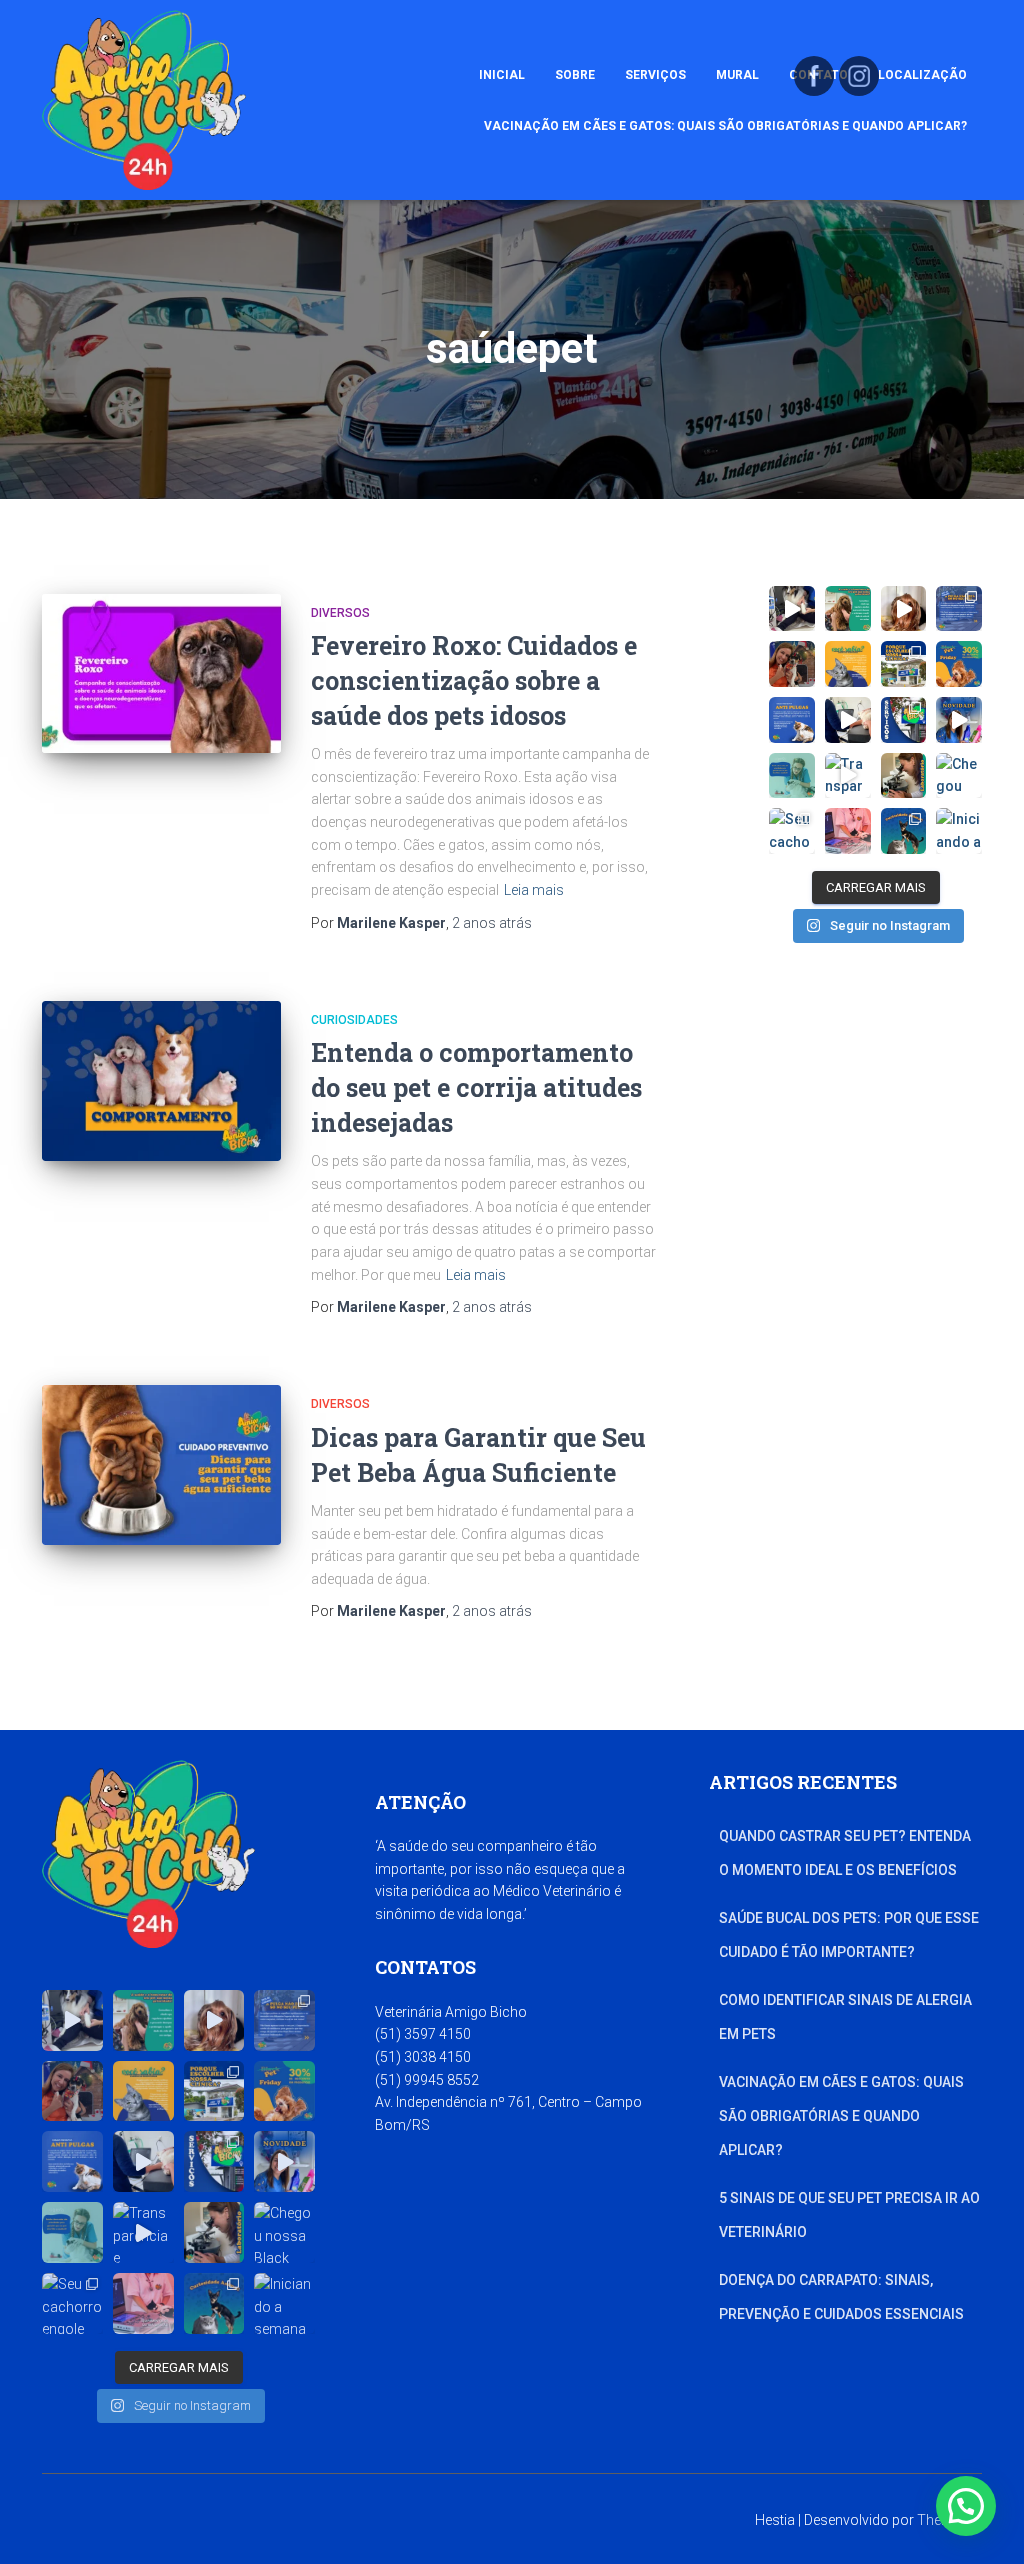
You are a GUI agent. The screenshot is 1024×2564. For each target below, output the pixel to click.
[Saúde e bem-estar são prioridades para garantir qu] (792, 776)
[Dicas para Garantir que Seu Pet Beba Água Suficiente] (161, 1465)
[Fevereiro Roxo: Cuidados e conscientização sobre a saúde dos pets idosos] (161, 674)
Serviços (655, 75)
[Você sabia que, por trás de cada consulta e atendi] (848, 720)
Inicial (502, 75)
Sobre (575, 75)
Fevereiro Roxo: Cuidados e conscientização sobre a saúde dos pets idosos (474, 680)
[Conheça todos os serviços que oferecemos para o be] (904, 720)
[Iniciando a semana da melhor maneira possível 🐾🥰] (959, 831)
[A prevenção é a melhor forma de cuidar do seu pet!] (792, 720)
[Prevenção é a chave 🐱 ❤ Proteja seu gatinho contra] (848, 664)
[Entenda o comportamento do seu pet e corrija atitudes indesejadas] (161, 1081)
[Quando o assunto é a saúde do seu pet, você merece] (904, 664)
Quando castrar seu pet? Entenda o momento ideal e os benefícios (845, 1853)
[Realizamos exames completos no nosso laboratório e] (904, 776)
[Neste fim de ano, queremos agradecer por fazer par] (959, 720)
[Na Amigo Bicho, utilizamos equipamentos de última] (848, 831)
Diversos (340, 613)
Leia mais (534, 890)
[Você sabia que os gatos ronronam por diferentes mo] (904, 831)
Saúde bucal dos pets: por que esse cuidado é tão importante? (849, 1935)
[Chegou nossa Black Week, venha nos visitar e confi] (959, 776)
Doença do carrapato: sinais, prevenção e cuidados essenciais (841, 2297)
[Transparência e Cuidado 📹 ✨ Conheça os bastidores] (848, 776)
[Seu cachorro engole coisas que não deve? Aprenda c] (792, 831)
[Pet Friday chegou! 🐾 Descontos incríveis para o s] (959, 664)
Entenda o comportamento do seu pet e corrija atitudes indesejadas (476, 1087)
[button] (966, 2506)
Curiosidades (354, 1020)
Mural (737, 75)
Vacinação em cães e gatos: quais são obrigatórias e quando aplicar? (725, 126)
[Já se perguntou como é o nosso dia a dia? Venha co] (792, 609)
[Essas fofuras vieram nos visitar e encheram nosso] (904, 609)
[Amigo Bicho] (144, 100)
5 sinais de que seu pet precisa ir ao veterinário (849, 2215)
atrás (492, 923)
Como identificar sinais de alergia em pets (845, 2017)
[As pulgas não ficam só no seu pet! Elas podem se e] (959, 609)
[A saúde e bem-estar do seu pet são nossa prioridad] (848, 609)
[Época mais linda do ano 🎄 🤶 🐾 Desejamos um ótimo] (792, 664)
